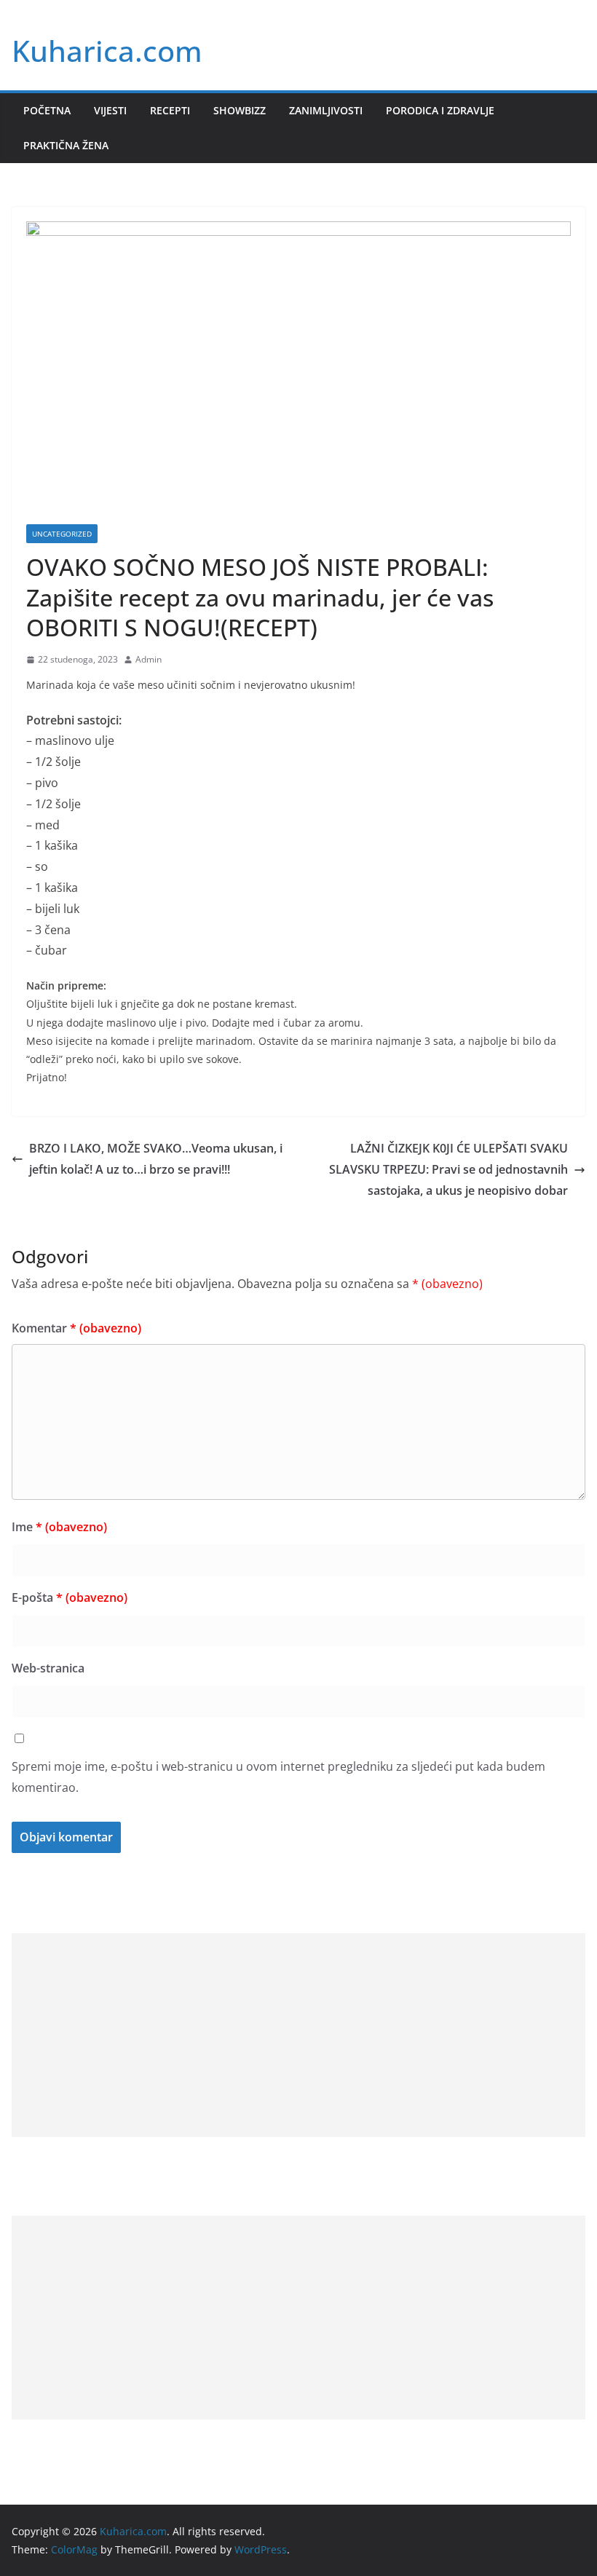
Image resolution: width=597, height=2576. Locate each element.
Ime (59, 1527)
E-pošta (70, 1597)
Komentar (76, 1328)
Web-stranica (48, 1668)
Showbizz (240, 110)
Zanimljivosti (326, 110)
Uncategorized (62, 534)
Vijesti (110, 110)
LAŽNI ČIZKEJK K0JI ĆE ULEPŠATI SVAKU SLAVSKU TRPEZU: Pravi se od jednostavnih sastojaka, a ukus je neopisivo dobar (448, 1169)
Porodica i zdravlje (440, 110)
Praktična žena (66, 145)
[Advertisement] (298, 2035)
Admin (149, 659)
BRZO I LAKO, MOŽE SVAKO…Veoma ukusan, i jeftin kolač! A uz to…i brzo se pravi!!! (156, 1159)
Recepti (170, 110)
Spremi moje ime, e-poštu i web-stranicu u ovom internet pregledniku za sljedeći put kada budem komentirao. (278, 1777)
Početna (47, 110)
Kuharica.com (107, 51)
